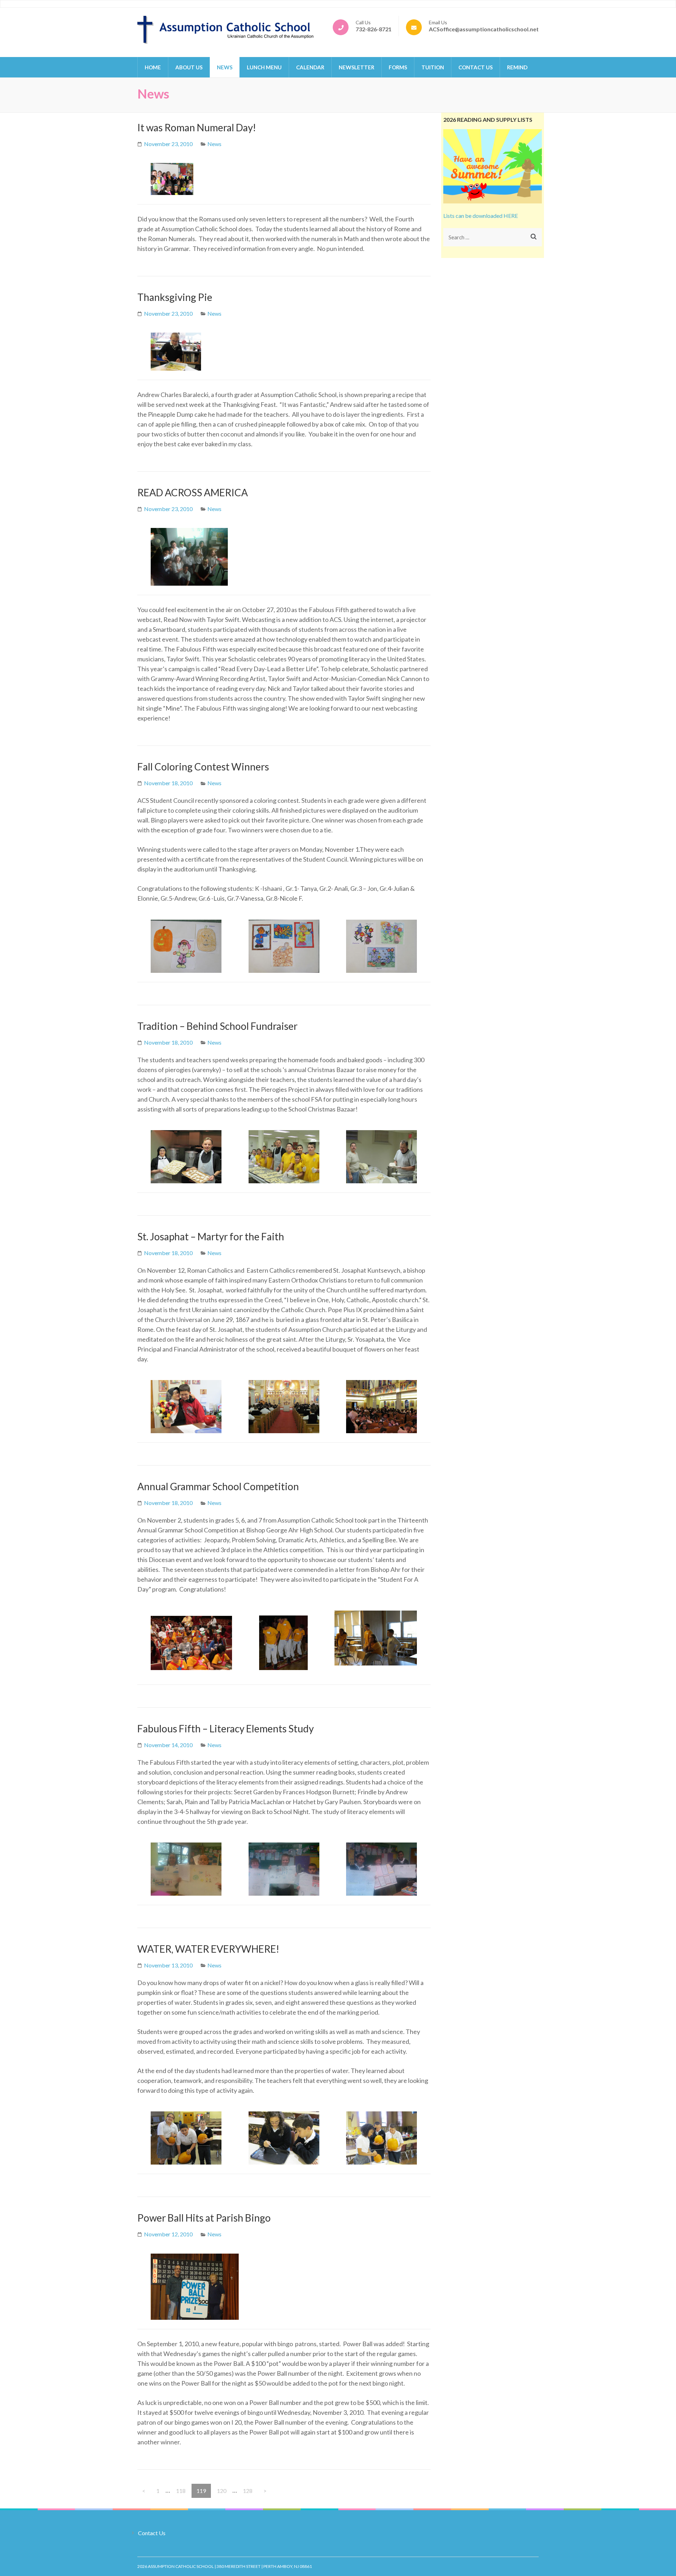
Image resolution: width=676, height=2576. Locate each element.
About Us (189, 67)
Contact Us (475, 67)
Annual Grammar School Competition (218, 1486)
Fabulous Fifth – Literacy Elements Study (226, 1728)
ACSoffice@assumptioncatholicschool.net (484, 29)
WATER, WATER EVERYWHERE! (208, 1949)
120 (223, 2490)
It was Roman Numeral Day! (197, 127)
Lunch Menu (264, 67)
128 (249, 2490)
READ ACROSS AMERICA (193, 492)
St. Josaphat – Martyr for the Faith (211, 1236)
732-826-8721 (374, 29)
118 (182, 2490)
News (225, 67)
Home (153, 67)
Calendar (310, 67)
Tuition (433, 67)
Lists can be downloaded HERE (481, 216)
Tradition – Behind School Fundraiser (217, 1026)
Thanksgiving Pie (175, 297)
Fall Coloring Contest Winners (203, 767)
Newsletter (356, 67)
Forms (398, 67)
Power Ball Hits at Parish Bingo (204, 2218)
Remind (517, 67)
